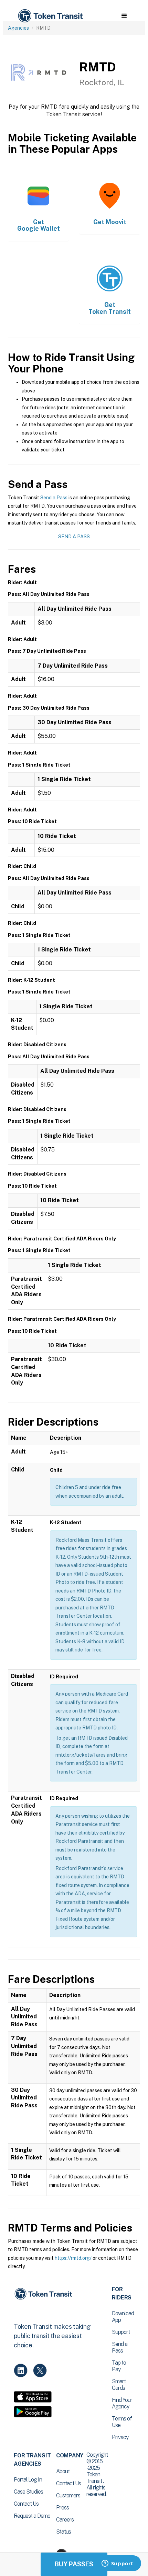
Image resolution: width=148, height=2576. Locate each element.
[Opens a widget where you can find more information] (117, 2564)
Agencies (18, 28)
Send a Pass (54, 498)
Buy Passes (74, 2564)
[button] (124, 16)
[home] (50, 16)
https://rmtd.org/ (73, 2258)
